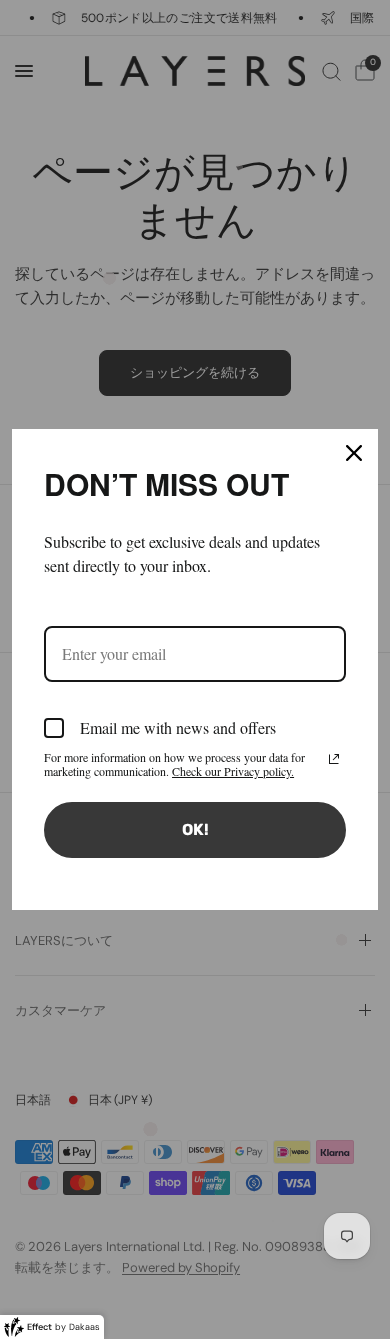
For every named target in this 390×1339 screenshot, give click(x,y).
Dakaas (84, 1327)
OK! (195, 829)
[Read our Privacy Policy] (334, 759)
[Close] (354, 453)
